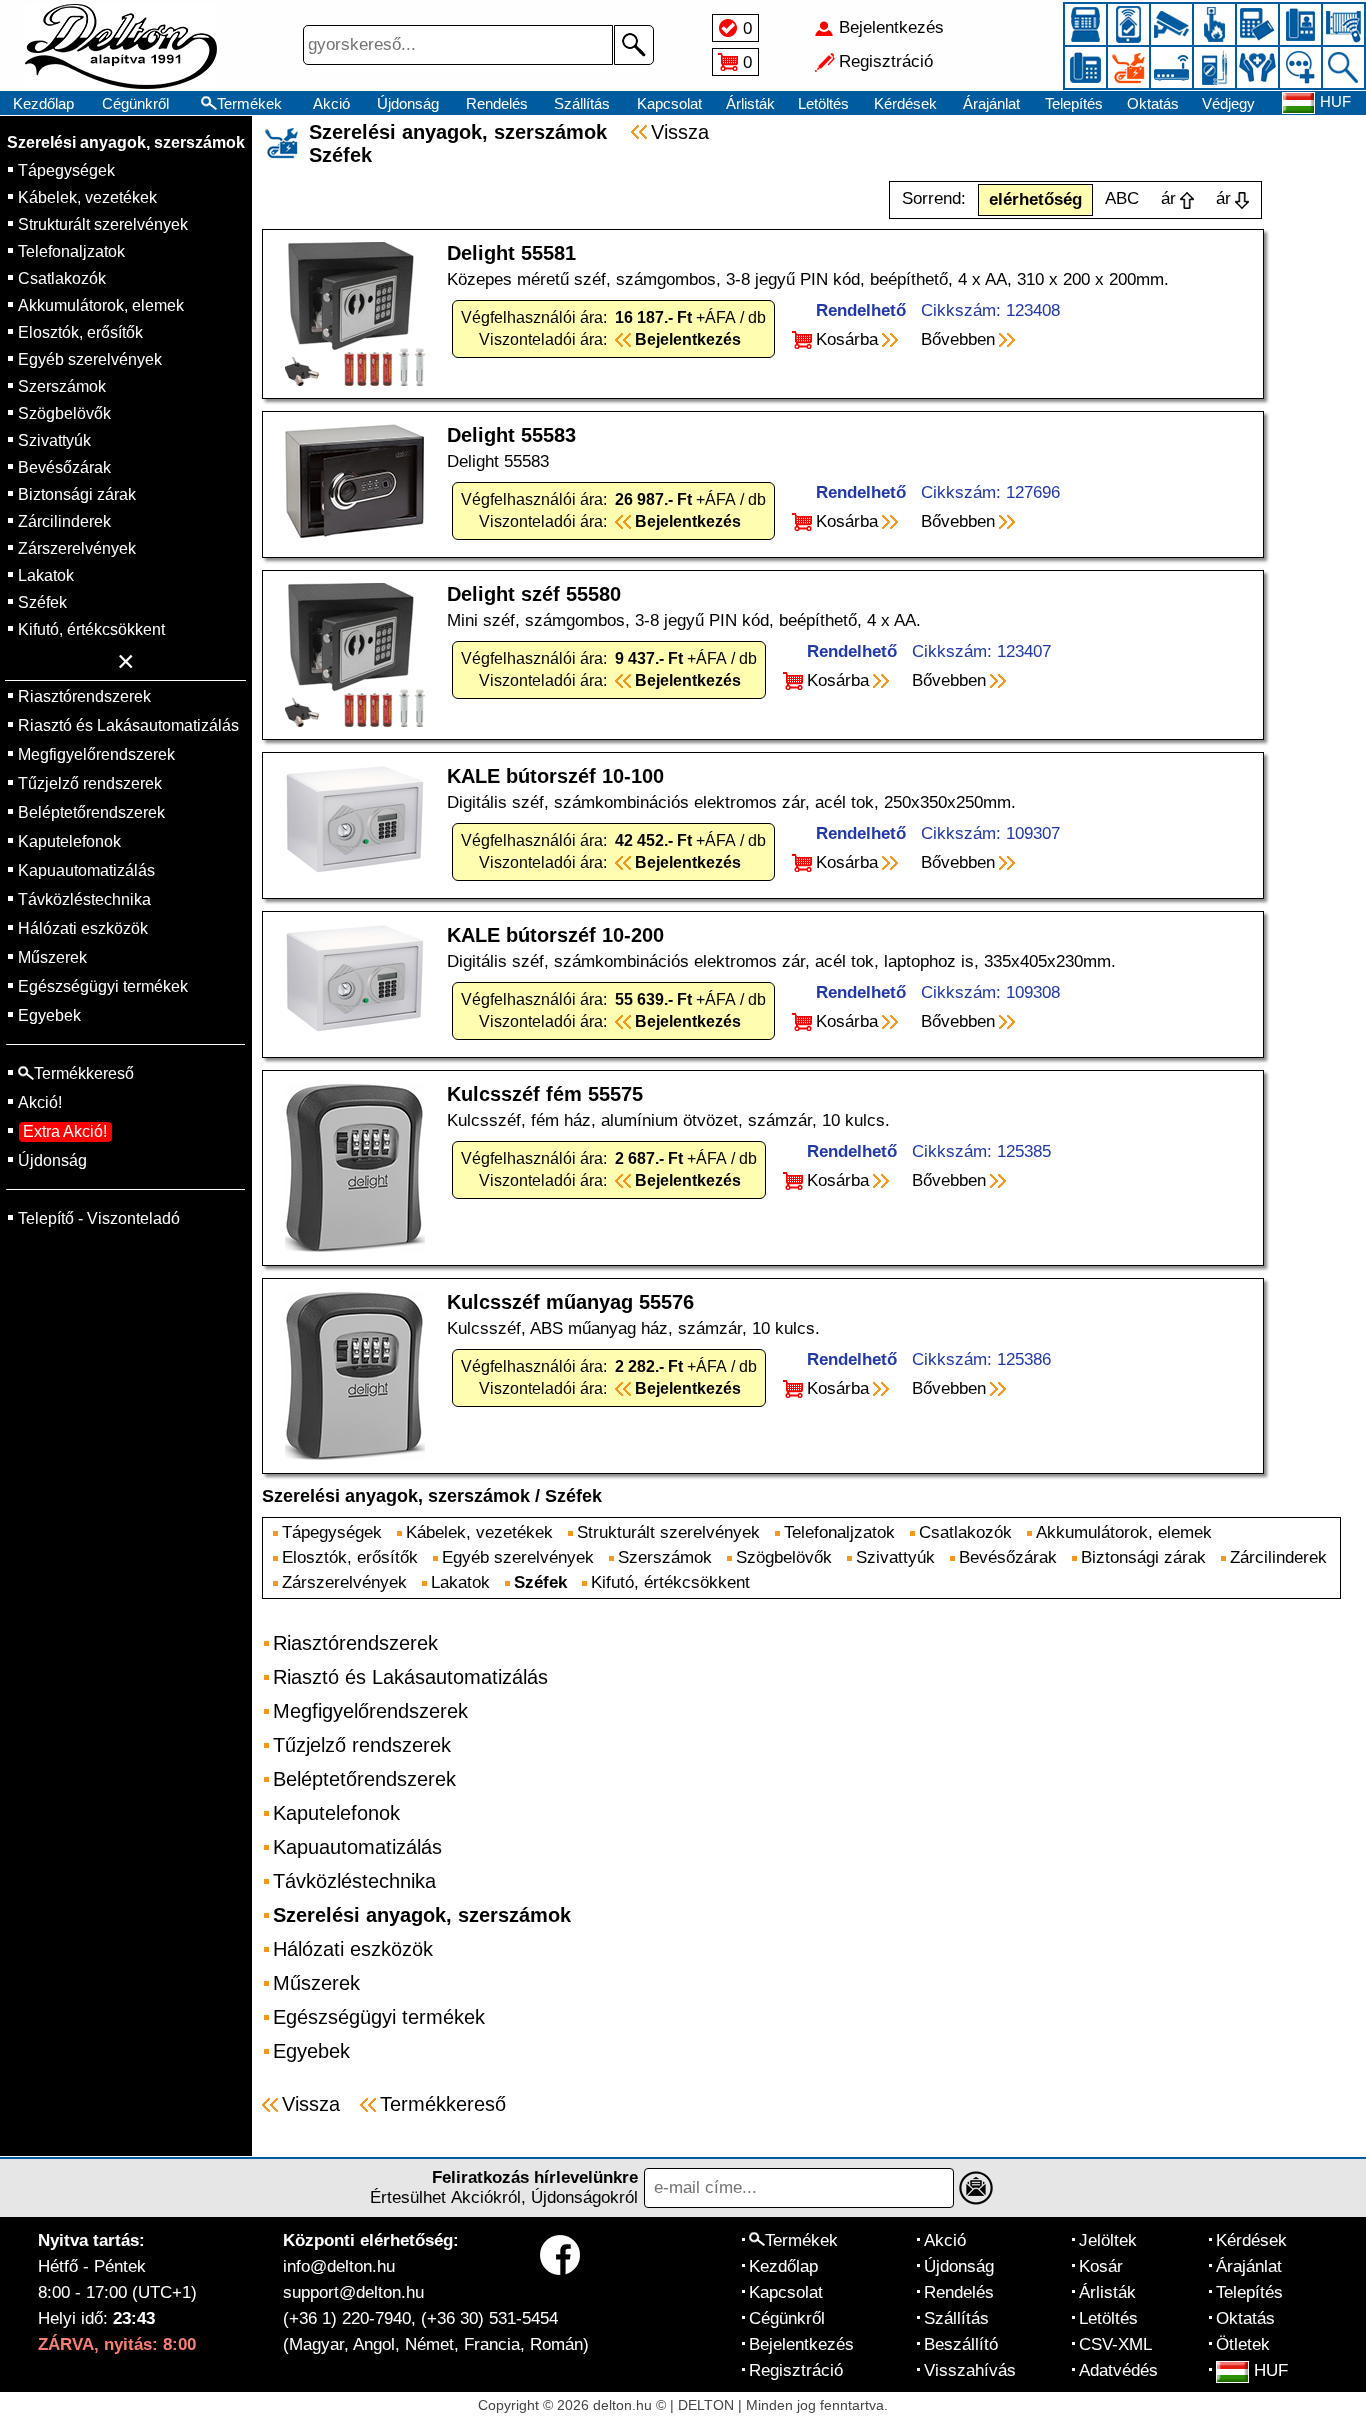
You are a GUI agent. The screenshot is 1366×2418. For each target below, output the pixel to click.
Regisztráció (796, 2370)
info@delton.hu (339, 2266)
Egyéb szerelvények (90, 359)
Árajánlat (991, 103)
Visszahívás (970, 2370)
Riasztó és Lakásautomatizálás (128, 725)
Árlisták (750, 103)
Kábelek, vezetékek (87, 197)
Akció (331, 103)
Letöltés (823, 103)
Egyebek (49, 1015)
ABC (1122, 198)
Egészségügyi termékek (103, 986)
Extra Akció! (65, 1131)
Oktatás (1153, 103)
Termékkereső (443, 2104)
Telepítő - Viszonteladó (99, 1218)
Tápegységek (66, 170)
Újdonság (408, 103)
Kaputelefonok (69, 841)
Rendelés (497, 103)
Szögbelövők (64, 413)
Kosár (1101, 2266)
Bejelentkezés (801, 2344)
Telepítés (1074, 103)
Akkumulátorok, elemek (101, 305)
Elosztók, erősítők (80, 332)
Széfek (42, 602)
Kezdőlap (43, 103)
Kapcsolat (669, 103)
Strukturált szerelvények (103, 224)
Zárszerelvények (77, 548)
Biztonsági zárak (77, 494)
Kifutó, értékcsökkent (91, 629)
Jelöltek (1108, 2240)
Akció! (40, 1102)
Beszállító (961, 2344)
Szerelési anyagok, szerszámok (126, 142)
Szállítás (582, 103)
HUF (1271, 2370)
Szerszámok (62, 386)
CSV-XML (1115, 2344)
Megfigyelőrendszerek (96, 754)
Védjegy (1228, 103)
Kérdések (905, 103)
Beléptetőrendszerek (91, 812)
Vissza (680, 132)
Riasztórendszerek (84, 696)
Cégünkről (135, 103)
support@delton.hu (353, 2292)
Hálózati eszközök (83, 928)
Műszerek (52, 957)
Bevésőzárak (64, 467)
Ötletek (1243, 2344)
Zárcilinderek (64, 521)
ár (1168, 198)
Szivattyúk (54, 440)
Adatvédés (1118, 2370)
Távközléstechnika (84, 899)
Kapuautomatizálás (86, 870)
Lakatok (46, 575)
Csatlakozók (62, 278)
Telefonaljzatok (71, 251)
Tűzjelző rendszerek (90, 783)
